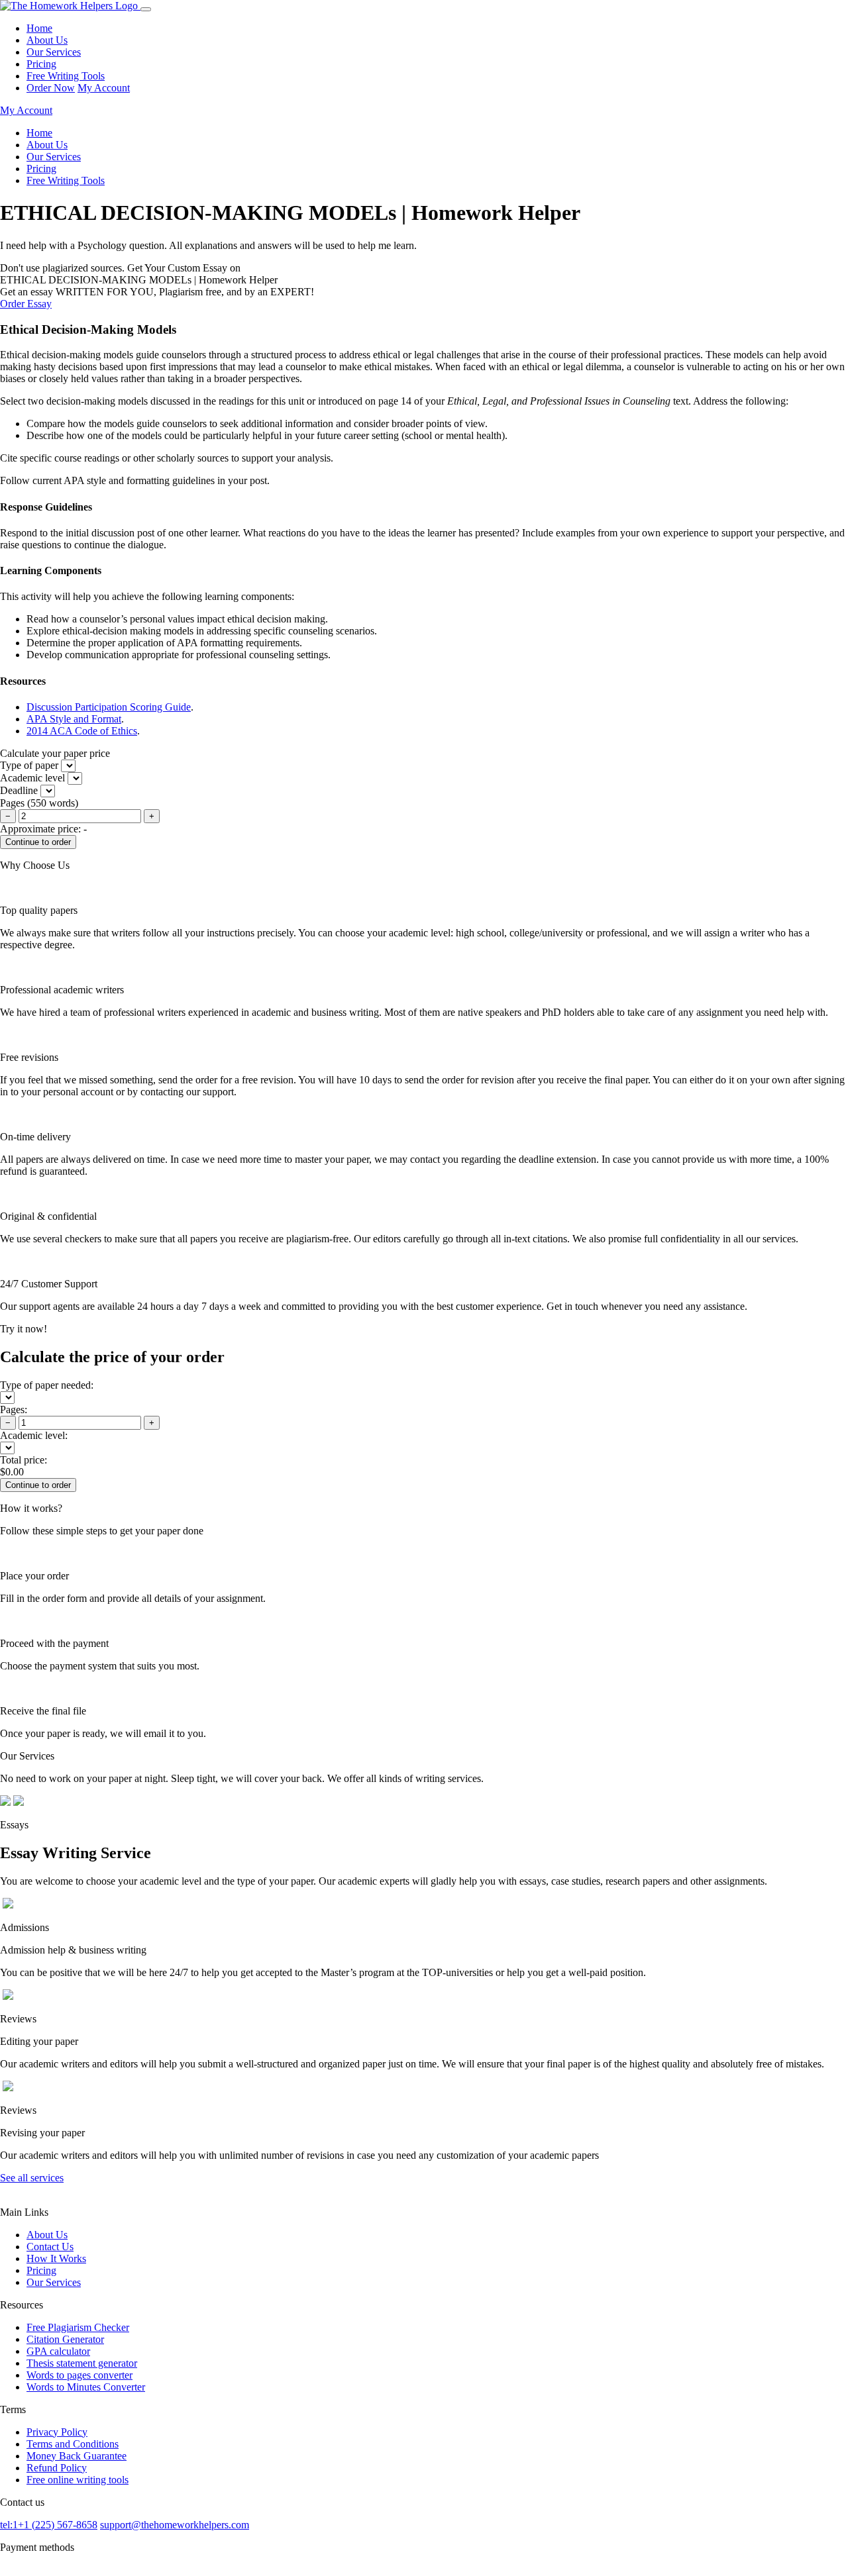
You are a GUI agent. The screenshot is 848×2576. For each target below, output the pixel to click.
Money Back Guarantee (77, 2456)
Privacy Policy (57, 2432)
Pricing (41, 64)
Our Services (54, 52)
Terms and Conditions (73, 2444)
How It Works (56, 2258)
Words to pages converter (79, 2375)
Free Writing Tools (66, 76)
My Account (104, 88)
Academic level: (34, 1435)
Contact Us (50, 2247)
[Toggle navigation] (146, 9)
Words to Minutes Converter (86, 2387)
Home (39, 28)
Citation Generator (65, 2339)
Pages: (14, 1410)
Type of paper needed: (47, 1385)
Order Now (51, 88)
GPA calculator (58, 2351)
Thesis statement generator (82, 2363)
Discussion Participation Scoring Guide (109, 707)
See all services (32, 2178)
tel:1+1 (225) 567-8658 (49, 2525)
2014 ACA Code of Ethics (82, 731)
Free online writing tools (78, 2480)
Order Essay (26, 304)
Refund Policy (57, 2468)
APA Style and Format (74, 719)
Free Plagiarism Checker (78, 2327)
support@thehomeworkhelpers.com (175, 2525)
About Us (47, 40)
